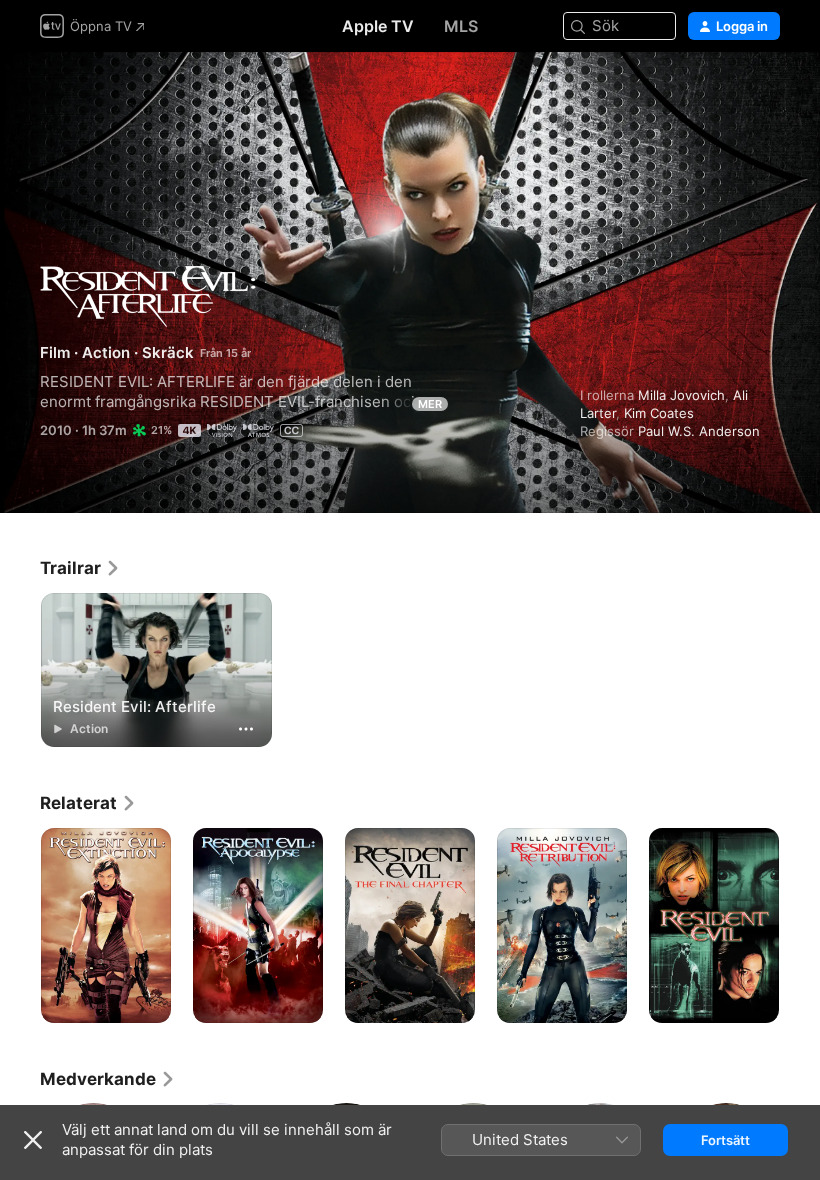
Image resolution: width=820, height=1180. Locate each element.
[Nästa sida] (800, 926)
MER (430, 404)
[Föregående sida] (20, 926)
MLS (461, 26)
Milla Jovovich (681, 395)
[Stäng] (33, 1140)
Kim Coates (659, 413)
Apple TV (378, 26)
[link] (80, 568)
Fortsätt (725, 1140)
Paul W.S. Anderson (699, 431)
